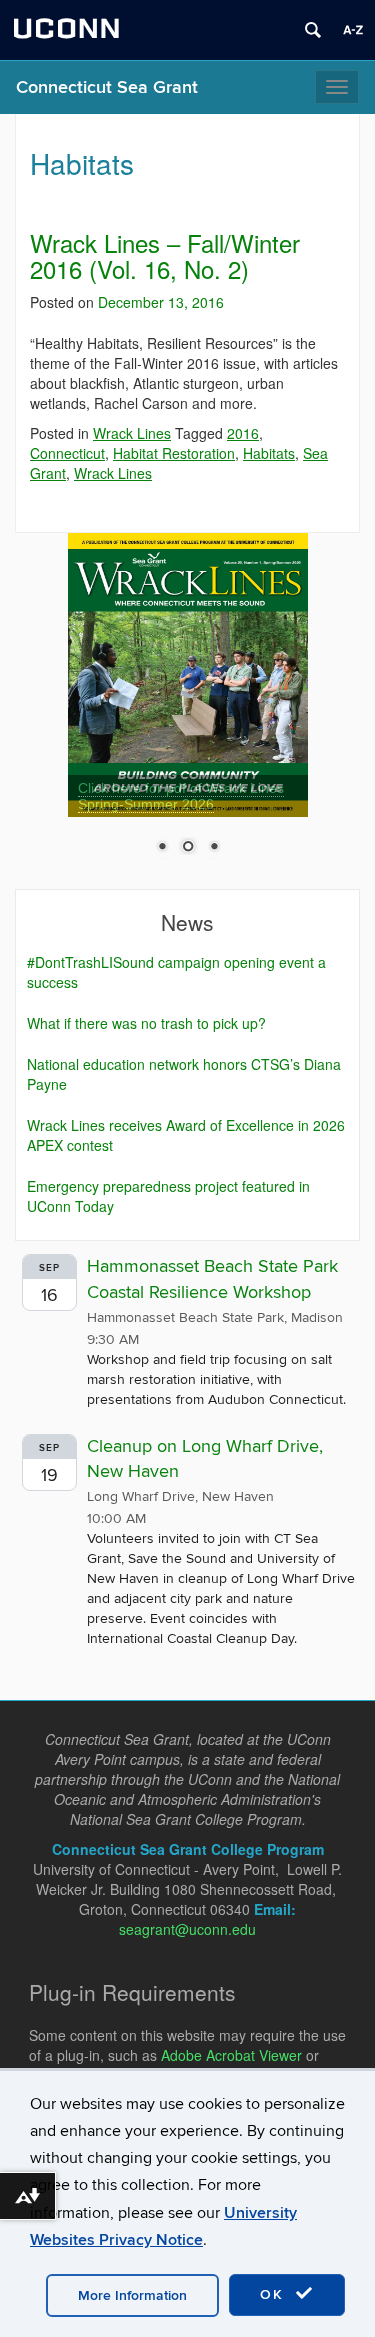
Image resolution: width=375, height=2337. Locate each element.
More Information (132, 2295)
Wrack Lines (132, 433)
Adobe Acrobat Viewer (231, 2055)
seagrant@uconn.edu (187, 1929)
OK (275, 2294)
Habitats (269, 453)
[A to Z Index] (353, 30)
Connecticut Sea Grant (107, 87)
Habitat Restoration (174, 453)
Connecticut (67, 453)
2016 (243, 433)
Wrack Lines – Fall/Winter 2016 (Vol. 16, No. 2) (165, 255)
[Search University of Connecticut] (313, 30)
